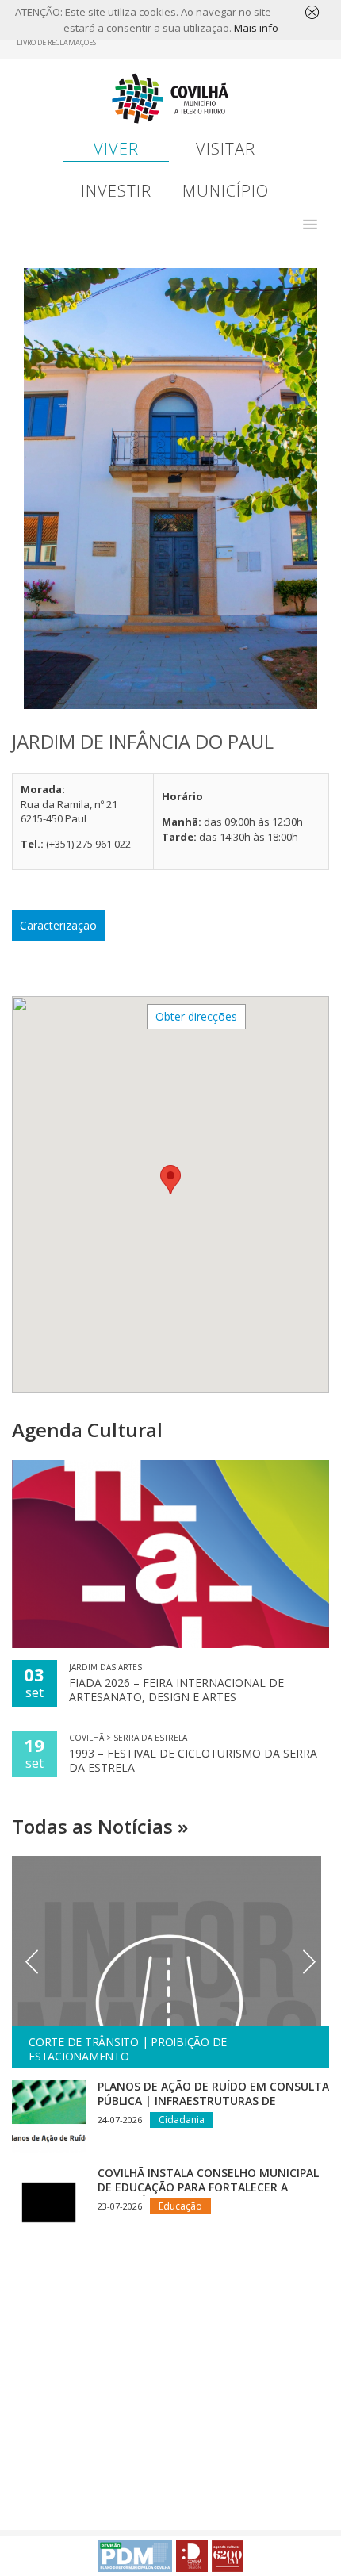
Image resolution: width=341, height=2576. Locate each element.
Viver (116, 149)
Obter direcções (196, 1016)
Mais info (256, 28)
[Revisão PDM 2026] (135, 2556)
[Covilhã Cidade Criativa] (192, 2556)
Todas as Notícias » (100, 1826)
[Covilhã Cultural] (228, 2556)
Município (226, 191)
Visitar (226, 149)
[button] (310, 224)
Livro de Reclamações (56, 42)
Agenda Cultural (87, 1430)
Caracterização (58, 925)
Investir (116, 191)
